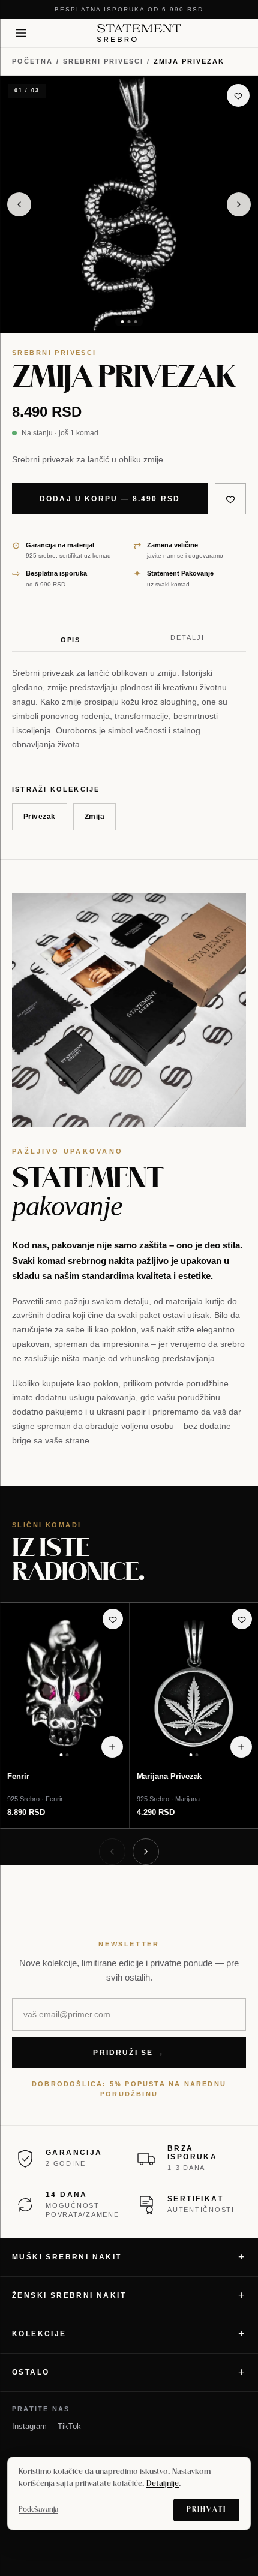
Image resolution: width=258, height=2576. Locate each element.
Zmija (94, 817)
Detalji (187, 637)
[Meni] (21, 33)
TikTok (69, 2426)
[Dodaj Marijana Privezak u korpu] (241, 1747)
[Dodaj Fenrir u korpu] (112, 1747)
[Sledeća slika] (239, 204)
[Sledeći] (146, 1852)
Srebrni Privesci (103, 61)
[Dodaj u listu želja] (238, 95)
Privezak (40, 817)
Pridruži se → (129, 2053)
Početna (32, 61)
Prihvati (206, 2510)
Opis (71, 640)
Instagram (29, 2426)
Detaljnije (163, 2484)
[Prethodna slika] (19, 204)
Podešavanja (38, 2510)
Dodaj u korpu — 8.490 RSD (110, 499)
